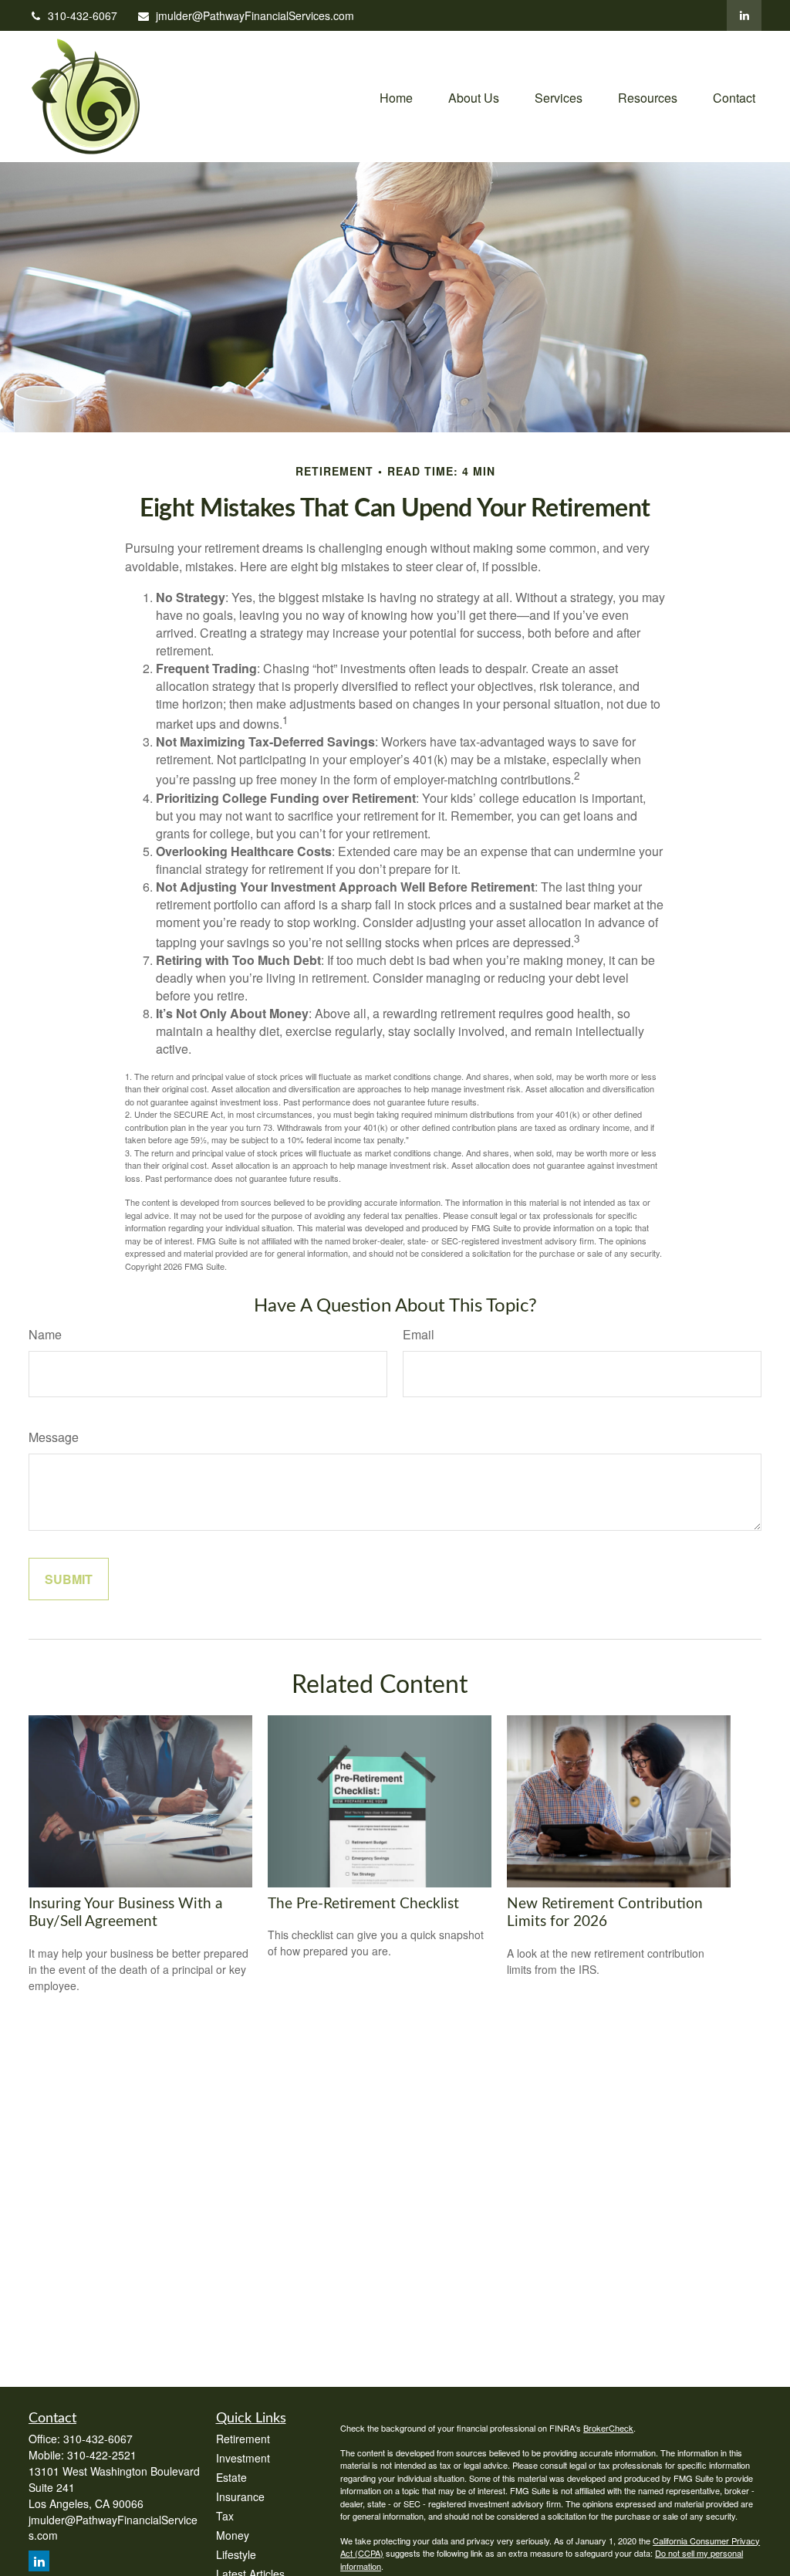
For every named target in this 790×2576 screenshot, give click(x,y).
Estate (231, 2477)
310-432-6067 (83, 15)
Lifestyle (236, 2554)
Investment (243, 2458)
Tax (225, 2516)
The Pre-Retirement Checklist (363, 1904)
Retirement (243, 2439)
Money (233, 2535)
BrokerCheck (608, 2428)
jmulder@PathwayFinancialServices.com (255, 15)
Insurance (240, 2496)
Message (54, 1437)
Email (419, 1334)
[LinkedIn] (744, 15)
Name (45, 1334)
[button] (396, 96)
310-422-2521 (102, 2455)
